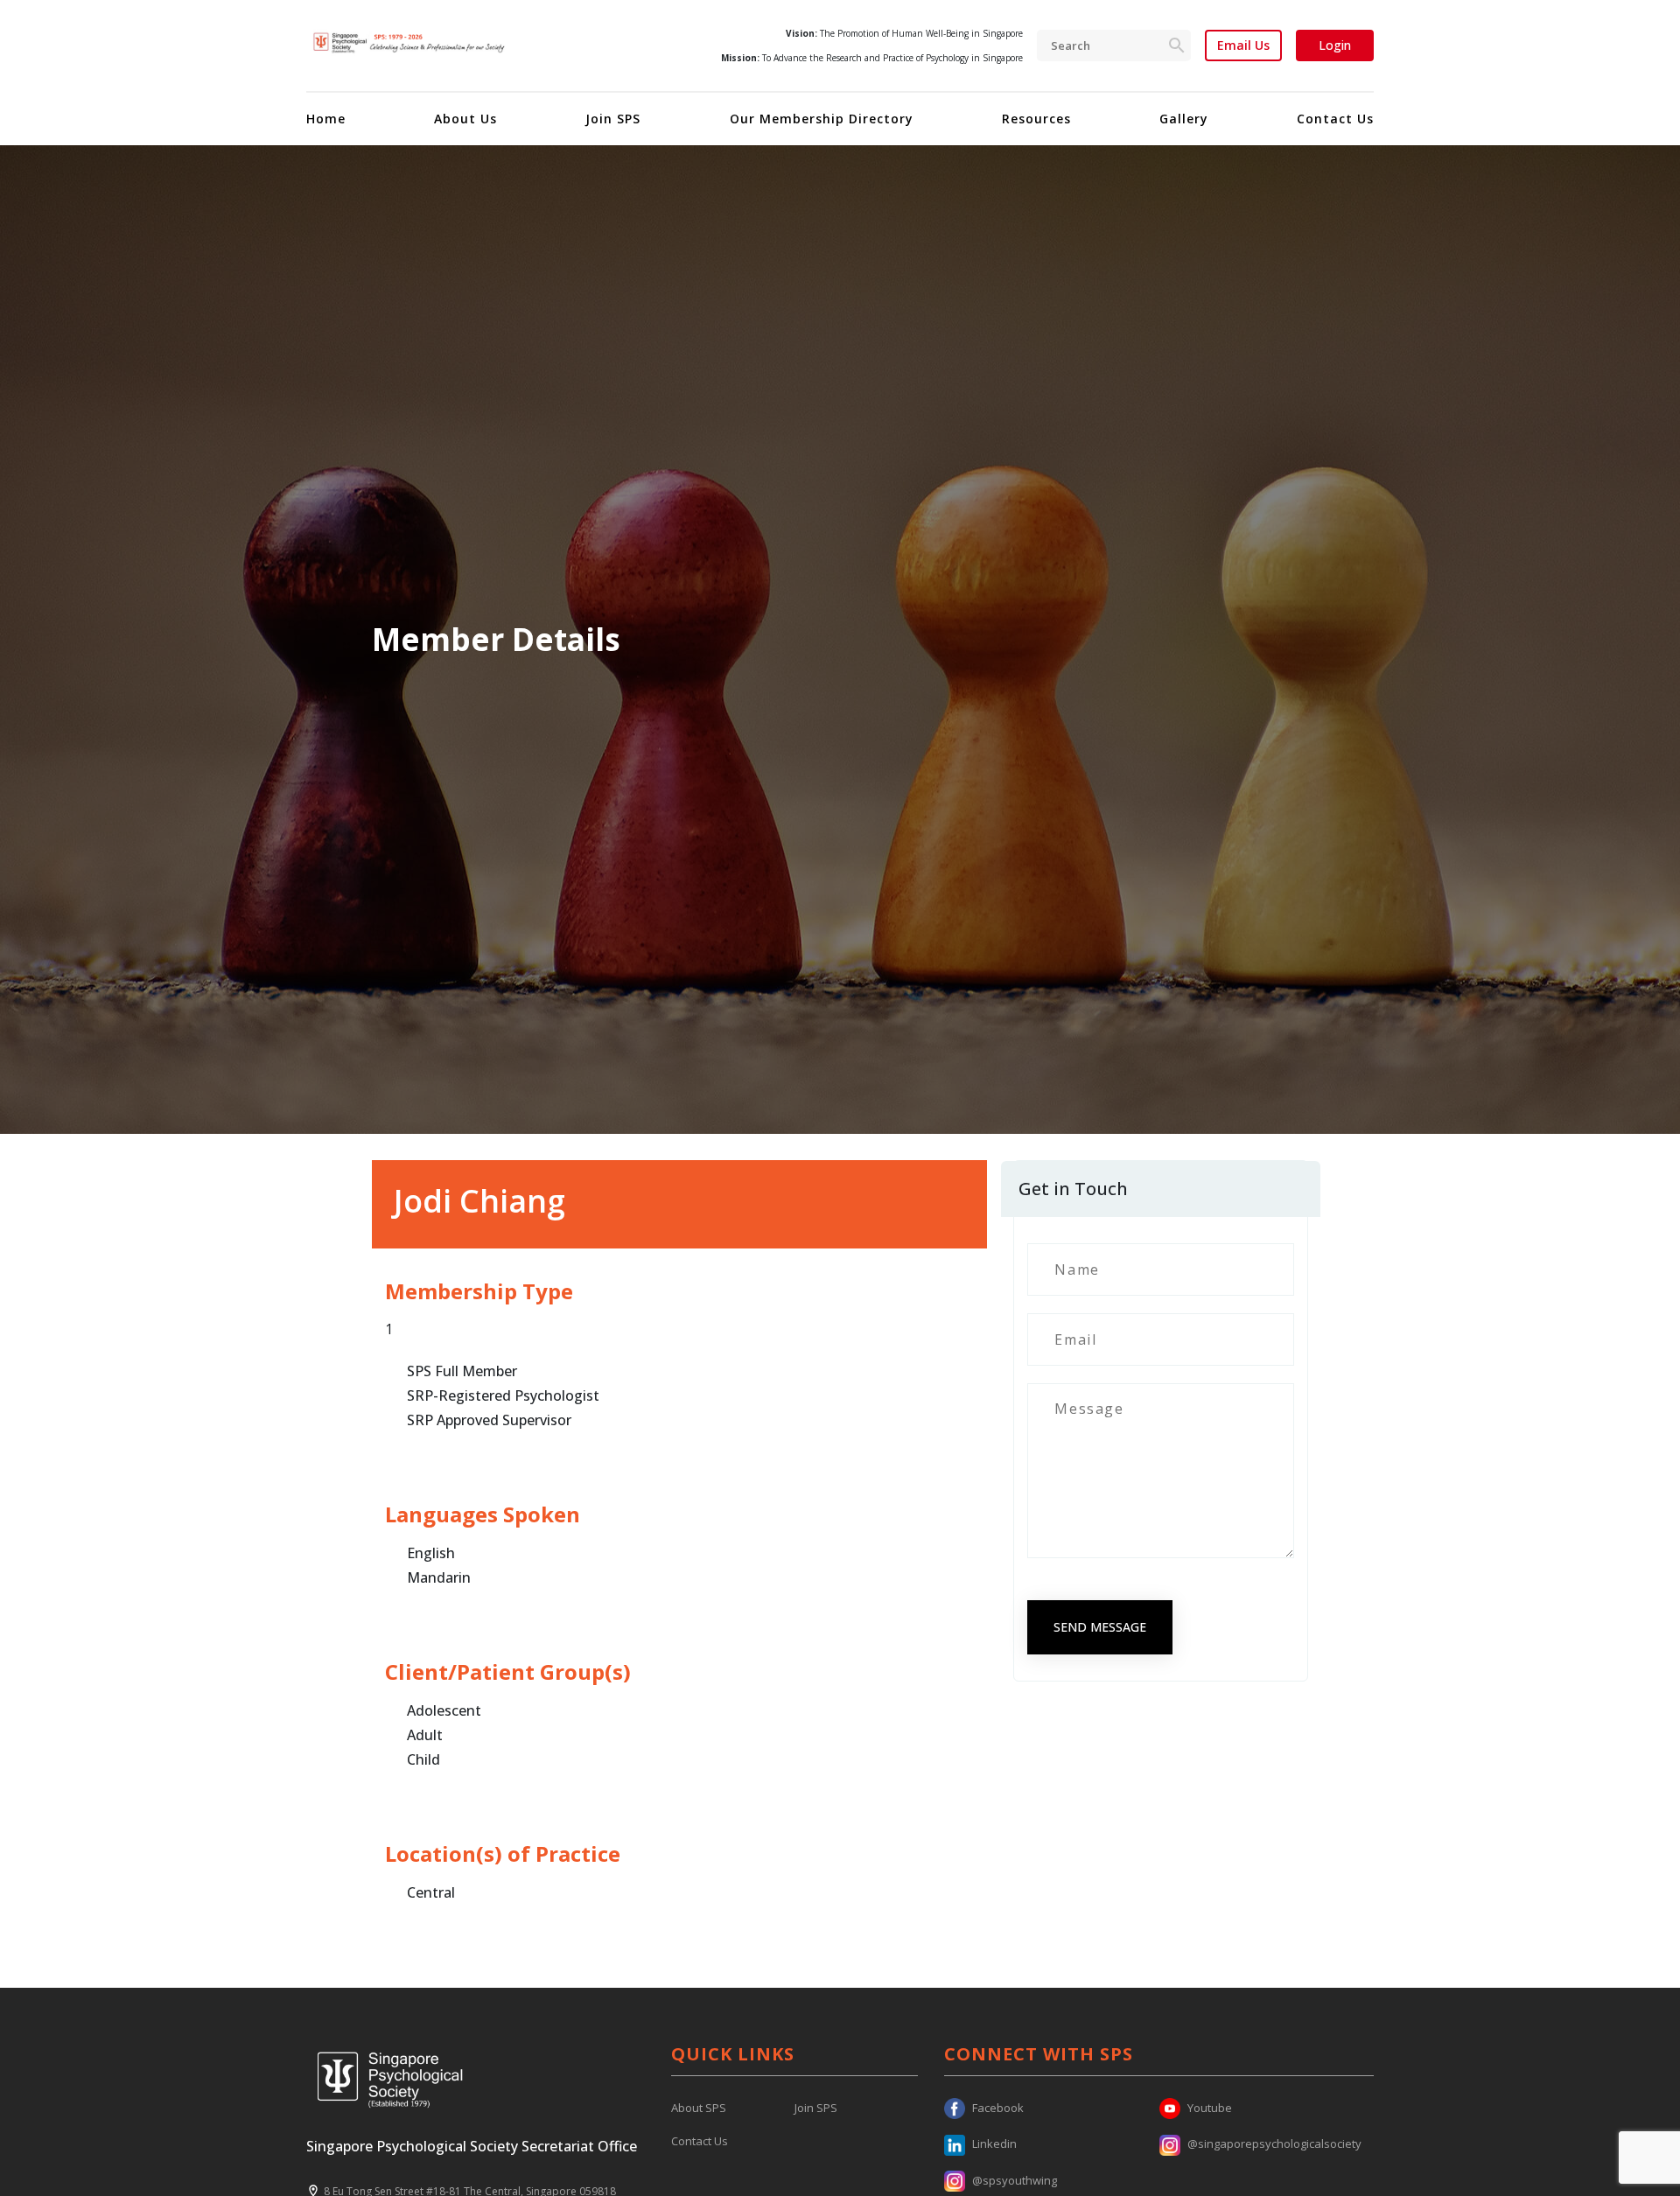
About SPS (699, 2108)
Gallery (1184, 119)
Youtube (1210, 2108)
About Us (465, 119)
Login (1335, 45)
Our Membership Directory (822, 119)
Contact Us (1335, 119)
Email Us (1243, 45)
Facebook (998, 2108)
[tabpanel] (840, 640)
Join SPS (613, 119)
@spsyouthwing (1015, 2180)
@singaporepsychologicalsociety (1274, 2144)
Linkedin (994, 2144)
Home (326, 119)
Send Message (1100, 1627)
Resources (1036, 119)
